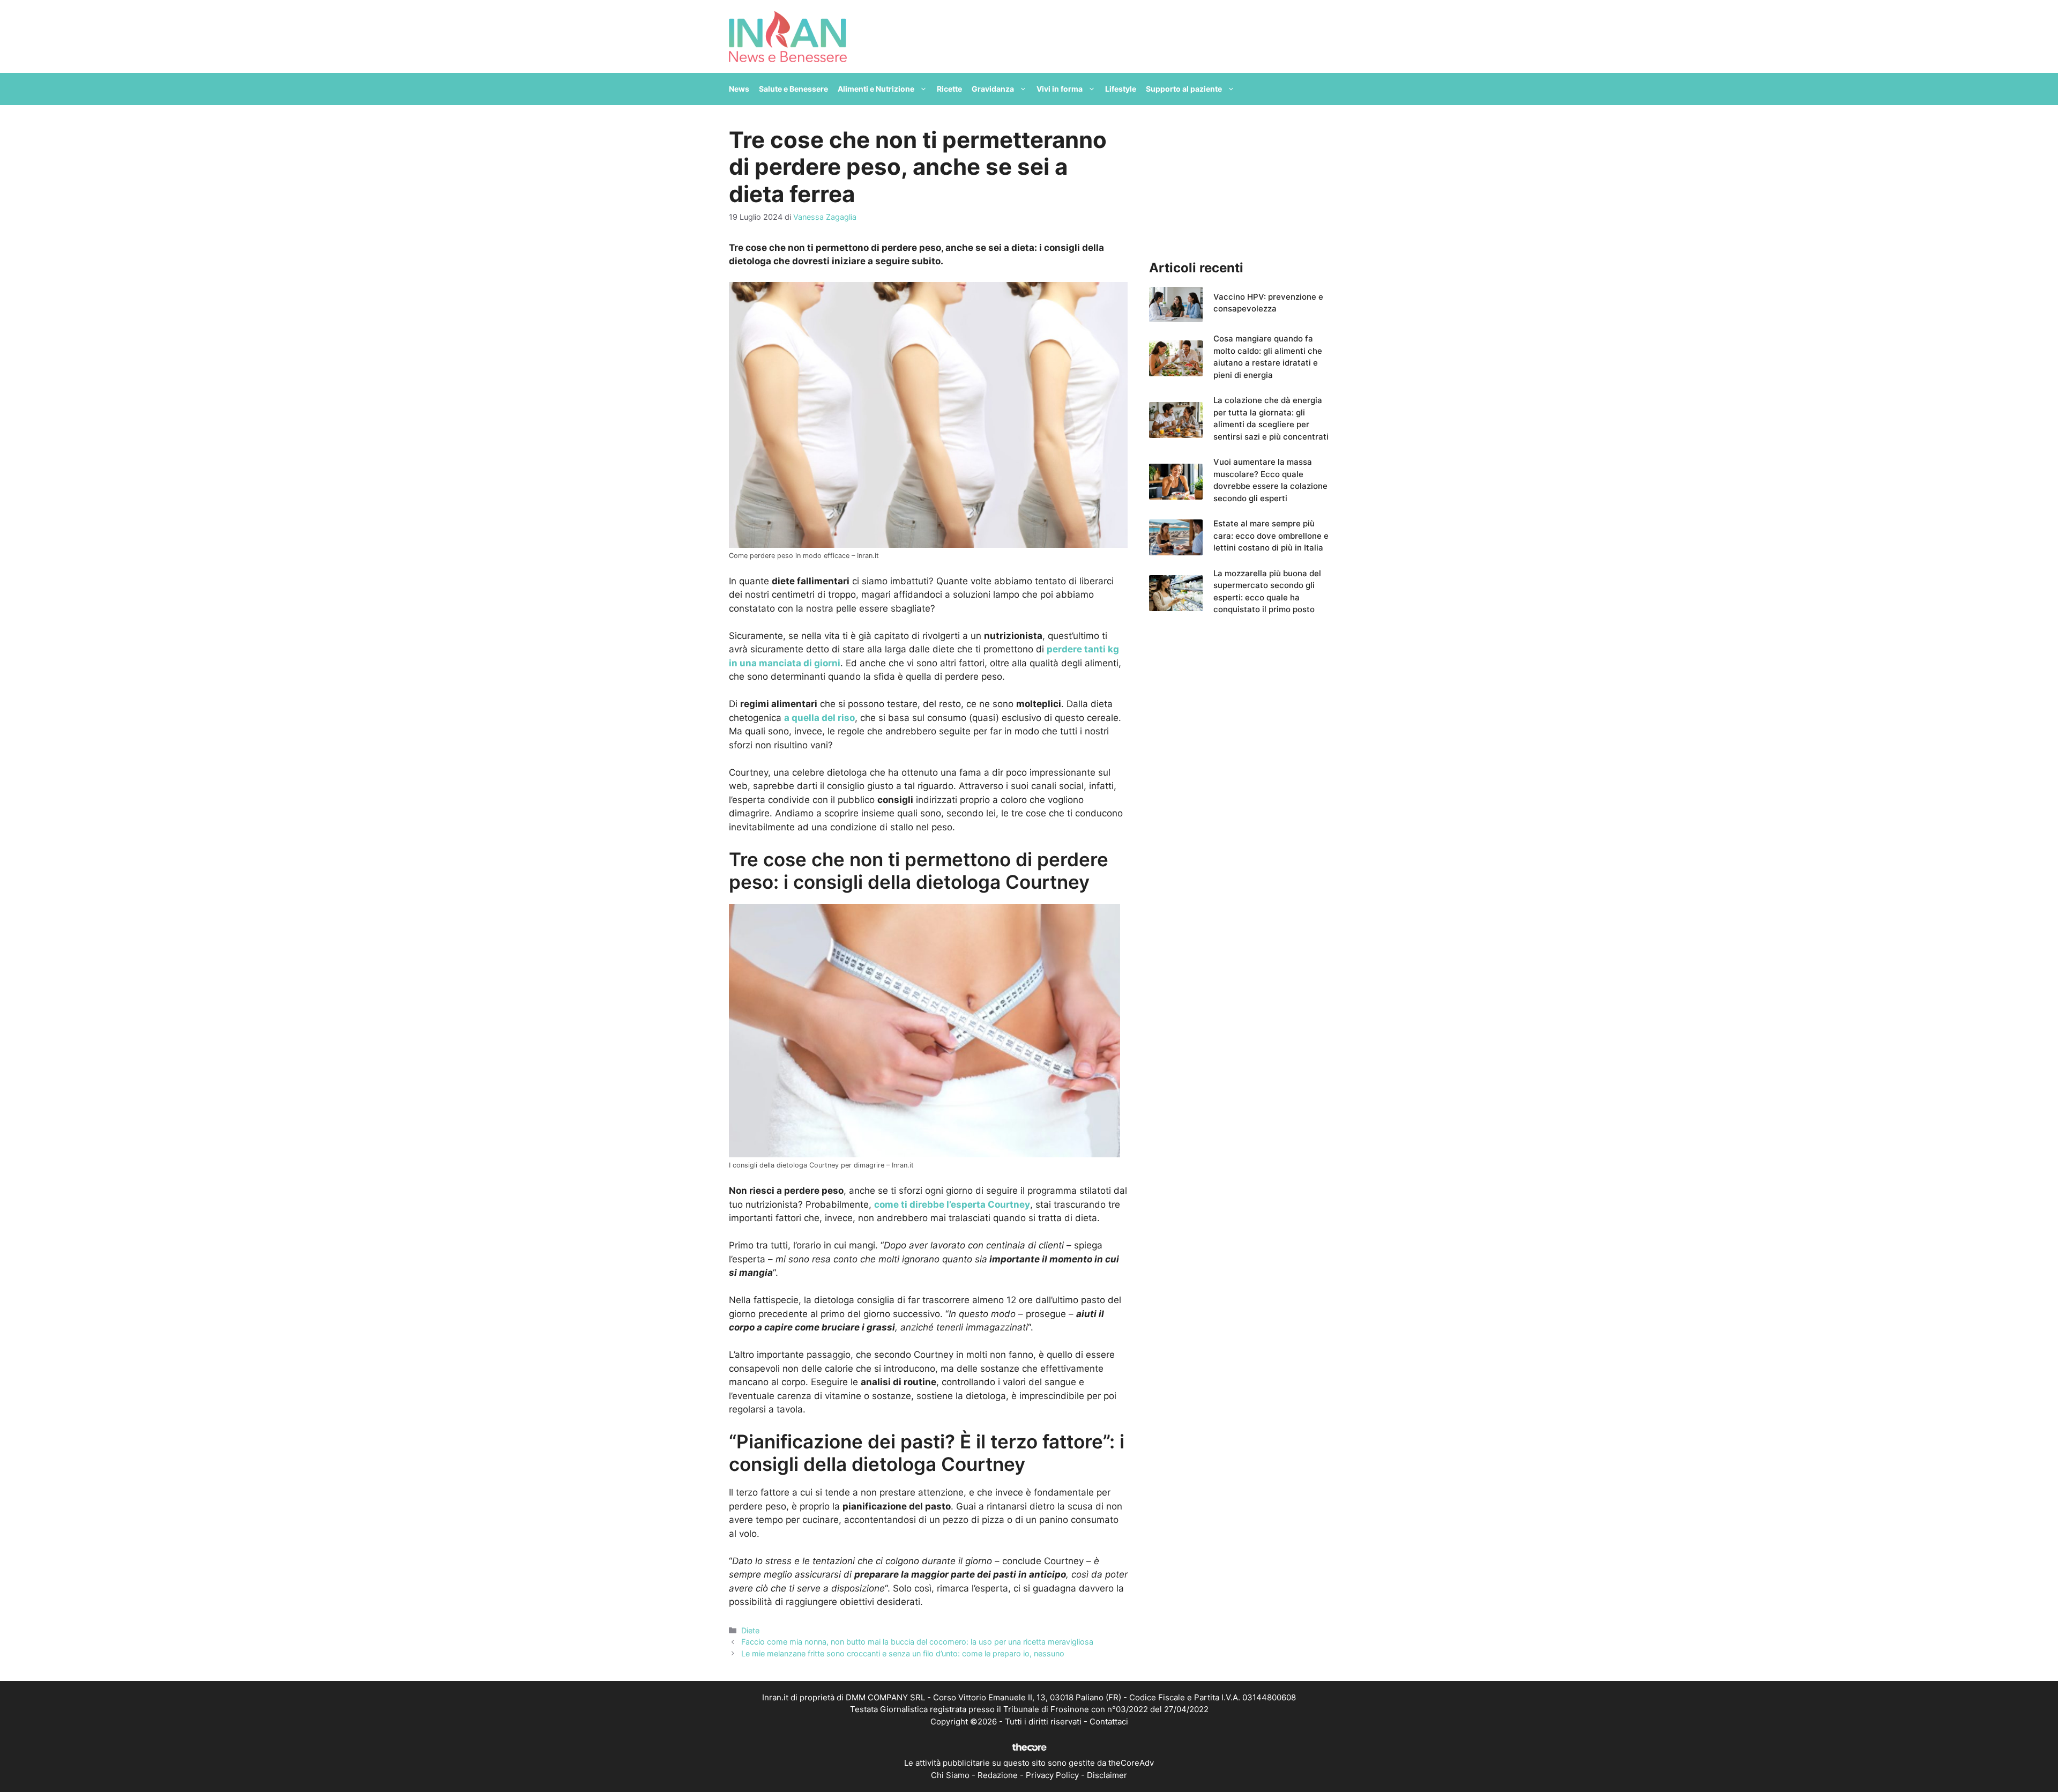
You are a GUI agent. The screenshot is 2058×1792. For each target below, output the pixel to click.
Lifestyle (1121, 89)
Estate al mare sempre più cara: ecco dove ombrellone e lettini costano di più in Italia (1271, 536)
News (739, 89)
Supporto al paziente (1184, 89)
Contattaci (1109, 1722)
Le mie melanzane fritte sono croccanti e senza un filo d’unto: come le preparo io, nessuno (903, 1653)
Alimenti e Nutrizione (876, 89)
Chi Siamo (950, 1775)
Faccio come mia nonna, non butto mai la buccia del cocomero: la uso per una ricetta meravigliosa (917, 1642)
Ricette (949, 89)
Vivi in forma (1060, 89)
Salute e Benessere (793, 89)
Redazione (998, 1775)
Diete (750, 1630)
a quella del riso (819, 718)
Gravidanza (993, 89)
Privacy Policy (1052, 1775)
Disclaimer (1107, 1775)
